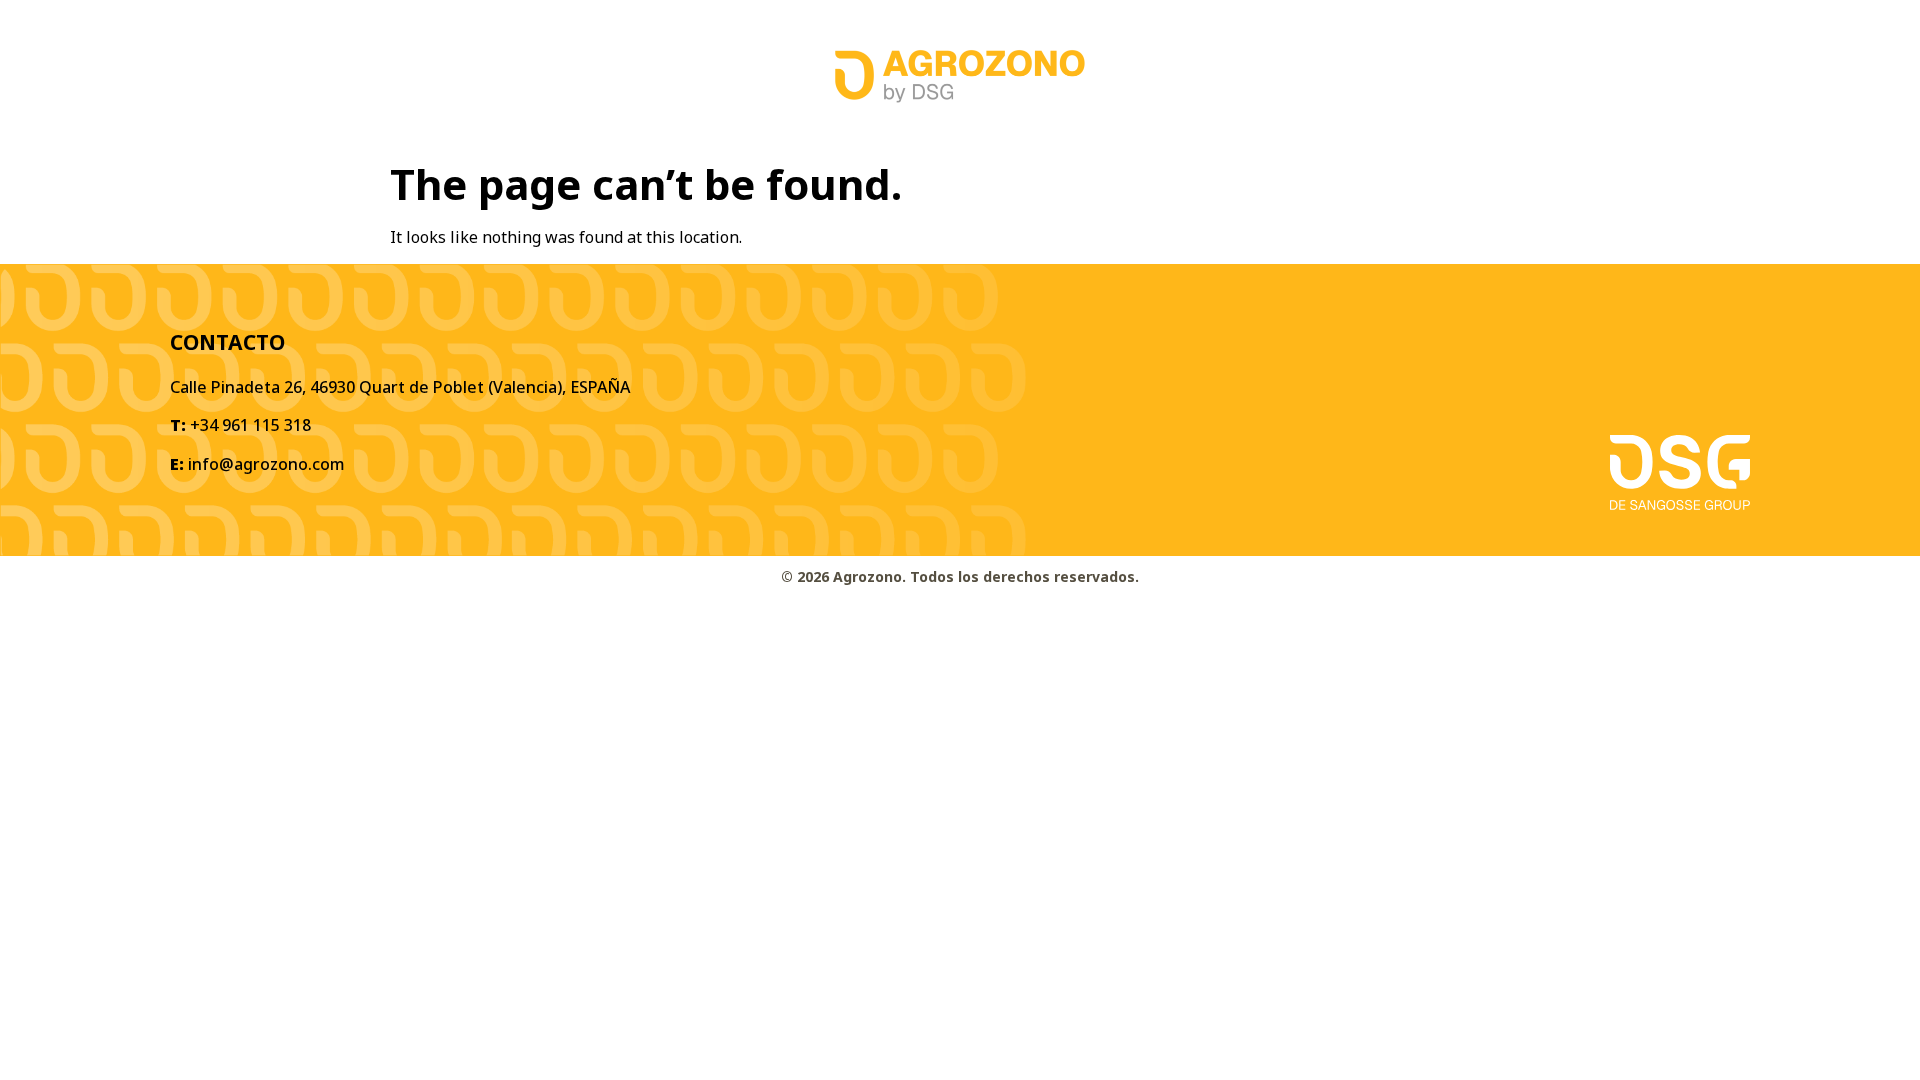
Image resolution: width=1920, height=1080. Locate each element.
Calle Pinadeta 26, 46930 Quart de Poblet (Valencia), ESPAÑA (400, 387)
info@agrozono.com (266, 464)
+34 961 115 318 (250, 425)
